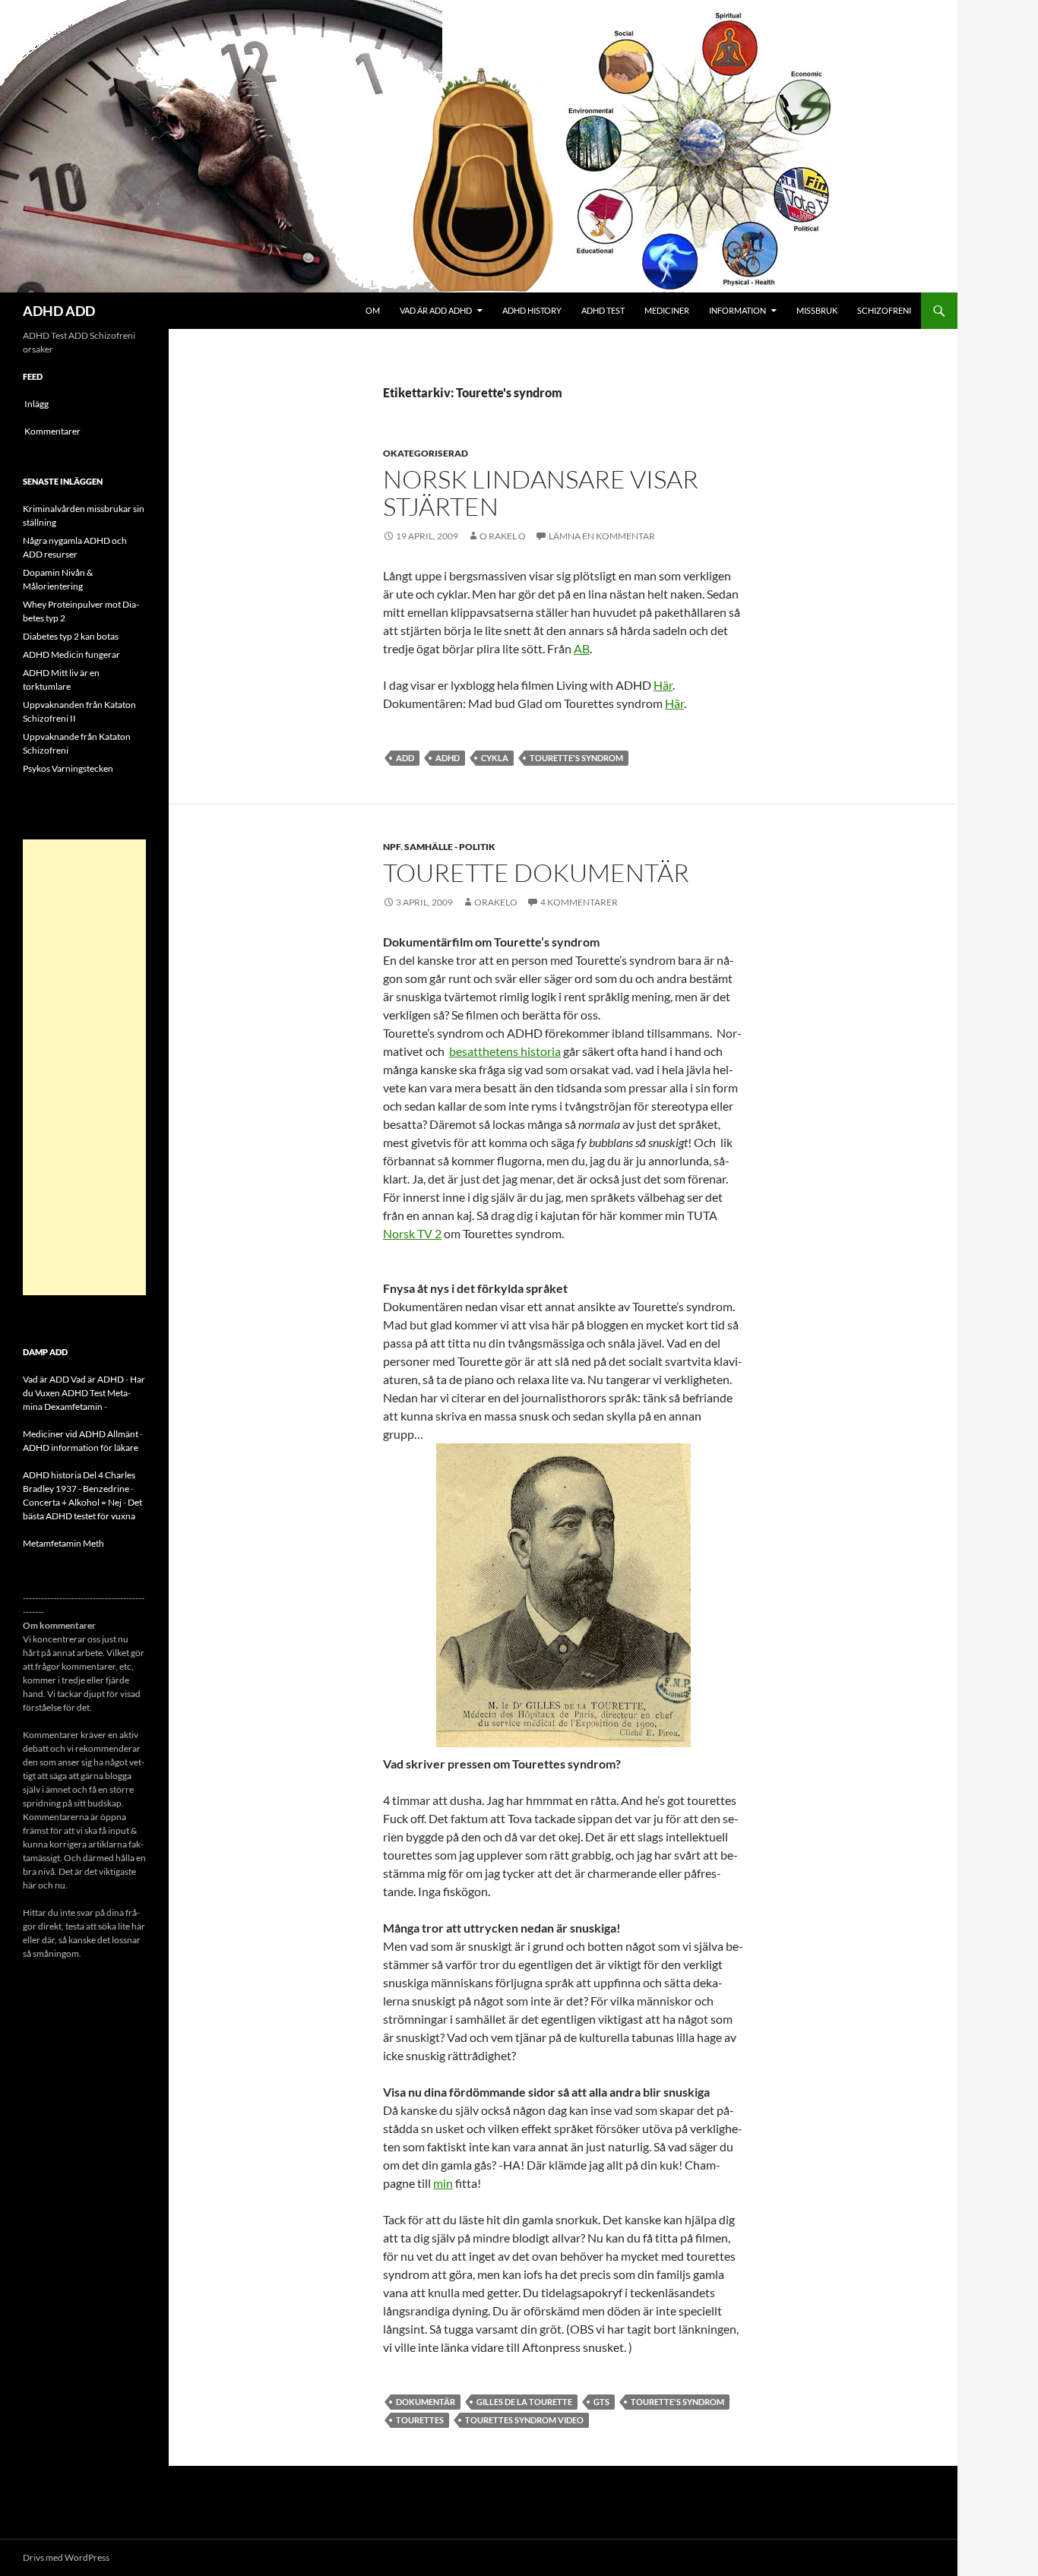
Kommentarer (52, 431)
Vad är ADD (46, 1379)
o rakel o (503, 536)
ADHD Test (603, 310)
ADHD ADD (59, 311)
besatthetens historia (505, 1051)
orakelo (496, 902)
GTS (601, 2402)
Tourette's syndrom (576, 758)
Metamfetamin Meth (63, 1543)
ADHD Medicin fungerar (71, 654)
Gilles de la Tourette (524, 2402)
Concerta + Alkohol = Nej (72, 1502)
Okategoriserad (426, 453)
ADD (405, 758)
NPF (392, 847)
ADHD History (532, 310)
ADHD (448, 758)
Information (737, 310)
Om (373, 310)
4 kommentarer (579, 902)
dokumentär (426, 2402)
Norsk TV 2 (412, 1233)
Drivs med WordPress (66, 2557)
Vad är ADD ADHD (436, 310)
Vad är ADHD (97, 1379)
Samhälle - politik (450, 847)
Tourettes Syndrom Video (524, 2420)
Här (663, 685)
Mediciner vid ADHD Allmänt (81, 1434)
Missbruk (817, 310)
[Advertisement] (84, 1067)
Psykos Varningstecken (68, 768)
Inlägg (36, 404)
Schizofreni (884, 310)
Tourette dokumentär (536, 872)
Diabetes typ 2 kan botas (71, 636)
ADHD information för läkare (81, 1448)
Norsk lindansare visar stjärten (541, 493)
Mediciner (667, 310)
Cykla (495, 758)
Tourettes (420, 2420)
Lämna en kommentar (602, 536)
